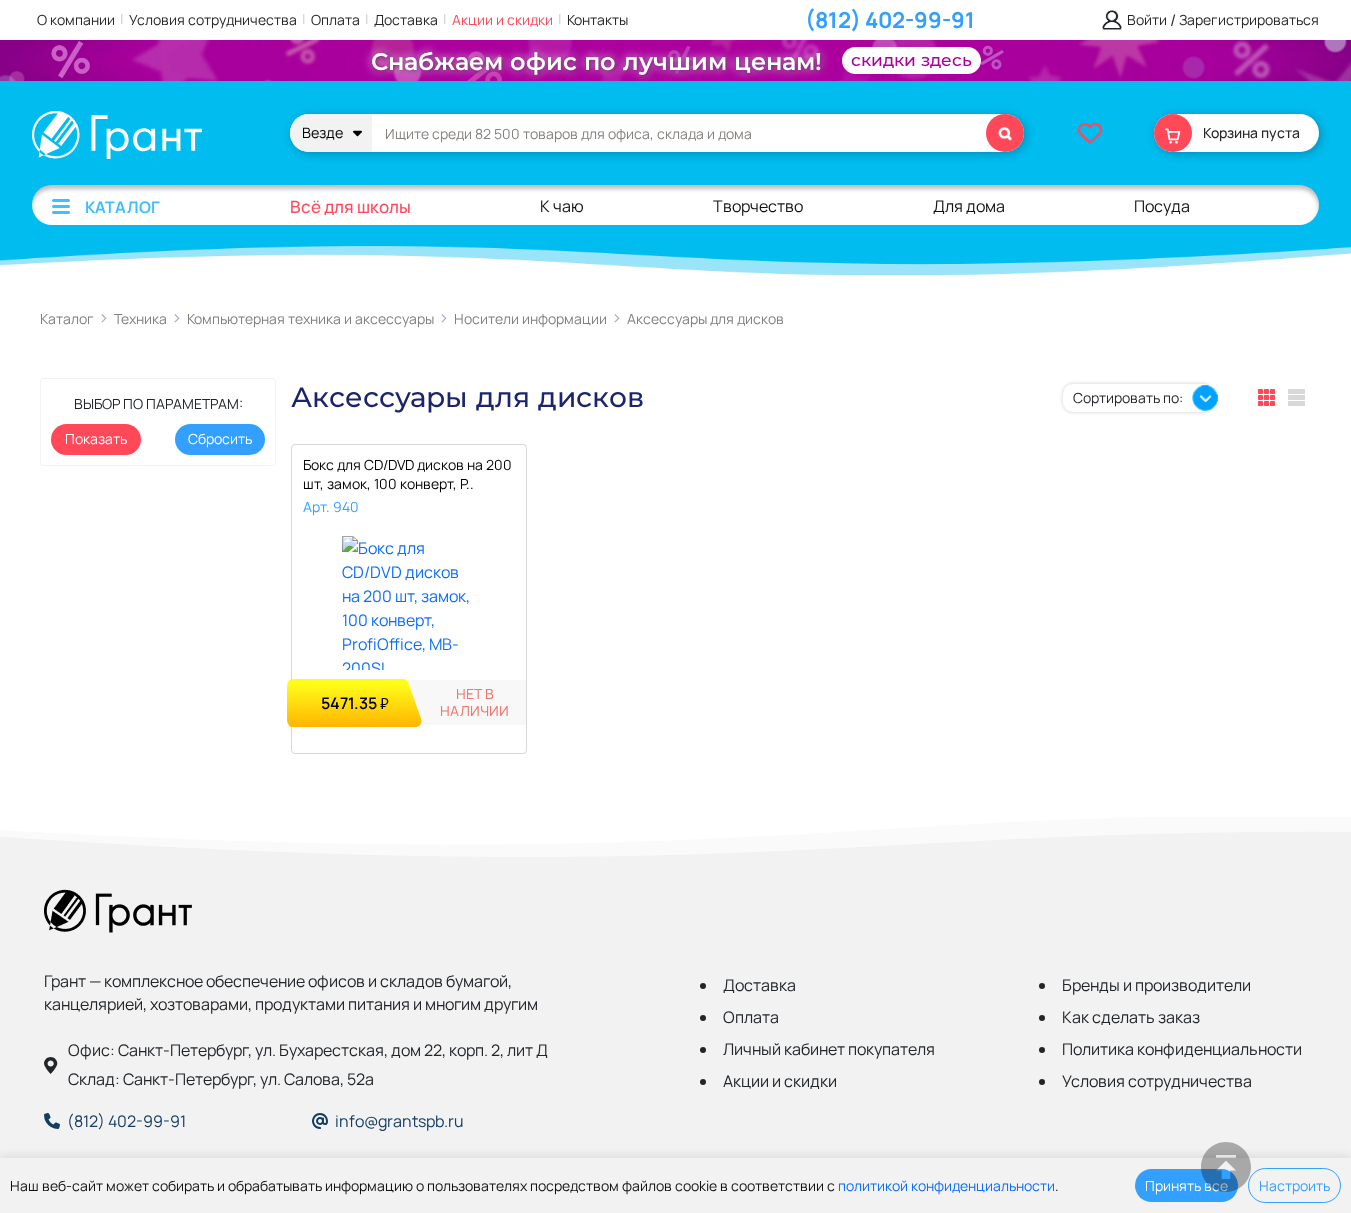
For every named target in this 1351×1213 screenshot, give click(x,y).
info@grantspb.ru (399, 1121)
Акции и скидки (502, 19)
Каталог (122, 207)
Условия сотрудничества (213, 19)
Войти (1147, 20)
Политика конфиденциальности (1182, 1049)
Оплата (335, 19)
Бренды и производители (1156, 985)
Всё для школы (350, 206)
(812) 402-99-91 (890, 20)
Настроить (1294, 1185)
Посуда (1162, 206)
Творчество (758, 206)
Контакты (597, 19)
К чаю (562, 206)
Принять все (1186, 1185)
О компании (76, 19)
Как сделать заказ (1131, 1017)
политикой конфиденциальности (946, 1185)
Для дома (969, 206)
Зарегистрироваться (1249, 20)
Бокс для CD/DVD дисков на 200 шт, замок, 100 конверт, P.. (407, 474)
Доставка (406, 19)
